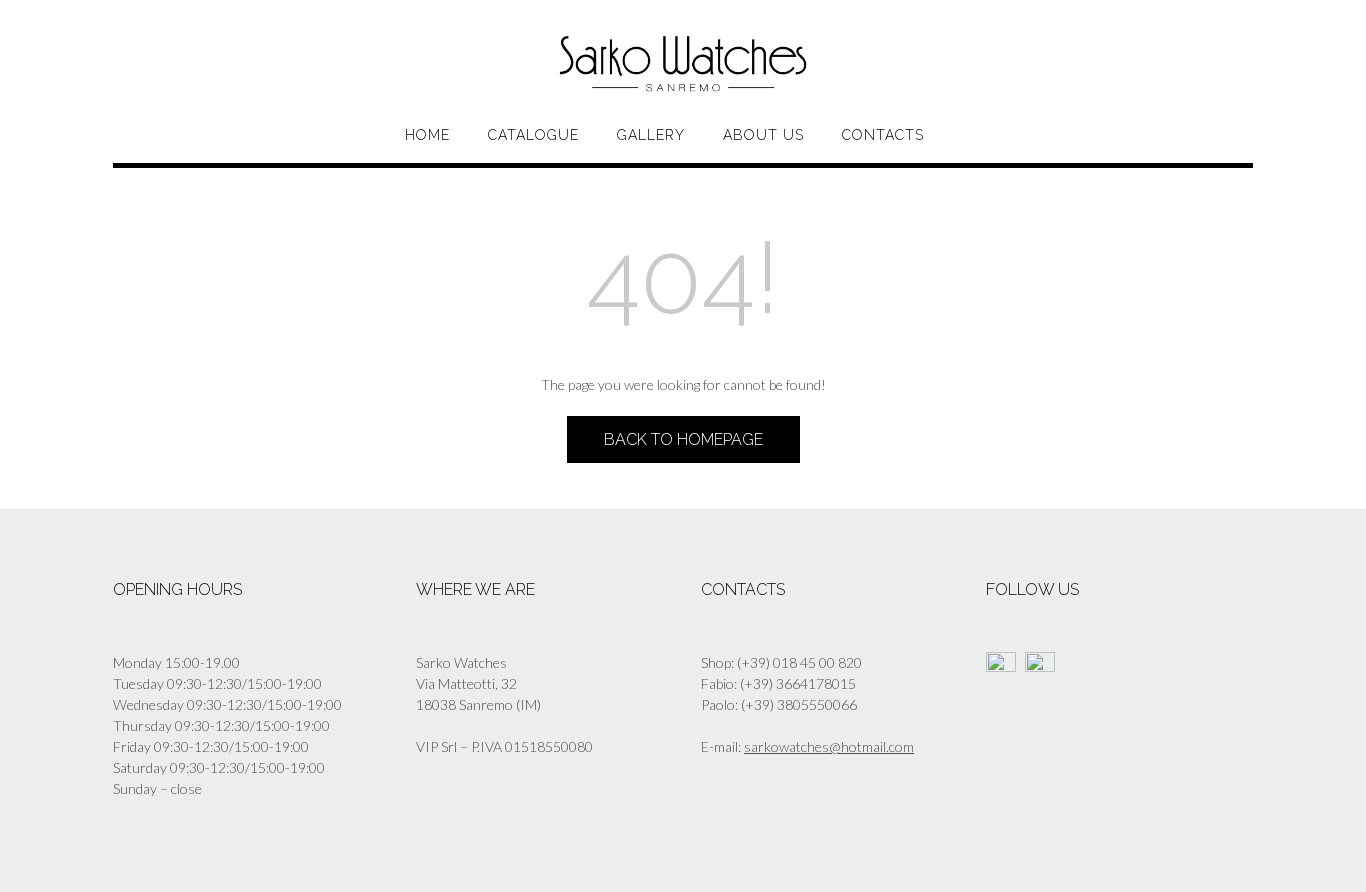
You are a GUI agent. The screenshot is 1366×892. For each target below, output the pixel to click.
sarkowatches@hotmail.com (829, 746)
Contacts (883, 135)
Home (427, 135)
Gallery (651, 135)
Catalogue (533, 135)
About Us (763, 135)
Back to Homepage (683, 439)
